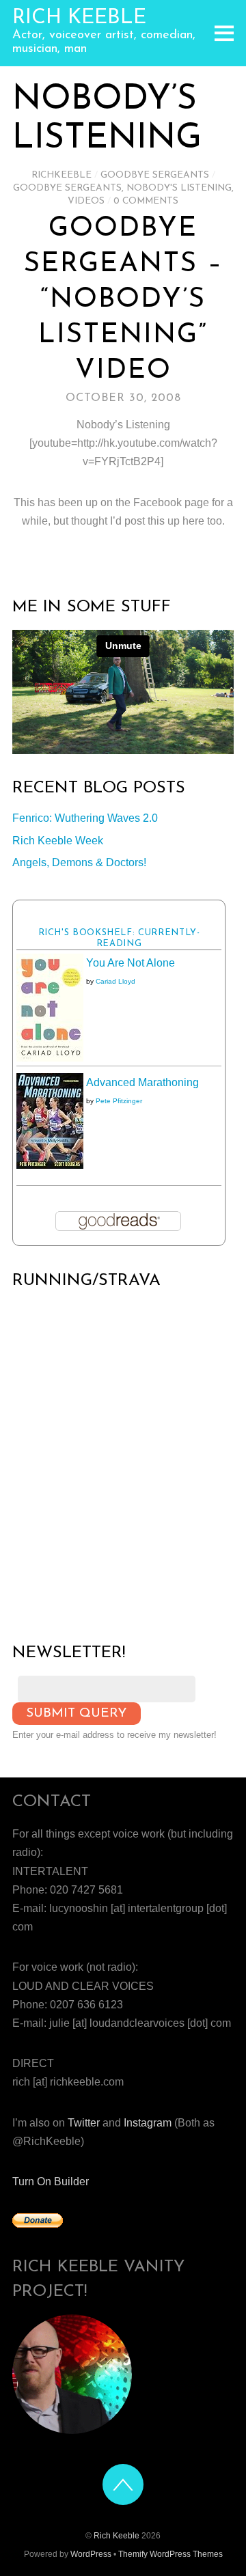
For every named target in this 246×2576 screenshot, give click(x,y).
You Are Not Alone (131, 963)
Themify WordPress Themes (170, 2554)
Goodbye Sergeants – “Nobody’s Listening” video (123, 300)
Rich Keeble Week (58, 841)
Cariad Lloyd (115, 981)
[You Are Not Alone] (50, 1058)
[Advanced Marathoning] (50, 1165)
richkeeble (61, 175)
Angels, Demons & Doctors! (79, 862)
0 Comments (146, 201)
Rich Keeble (117, 2536)
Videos (86, 201)
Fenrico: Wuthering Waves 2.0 (85, 818)
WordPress (91, 2554)
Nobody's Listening (179, 188)
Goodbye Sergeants (155, 175)
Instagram (148, 2123)
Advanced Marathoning (142, 1082)
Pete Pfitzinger (119, 1101)
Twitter (84, 2123)
